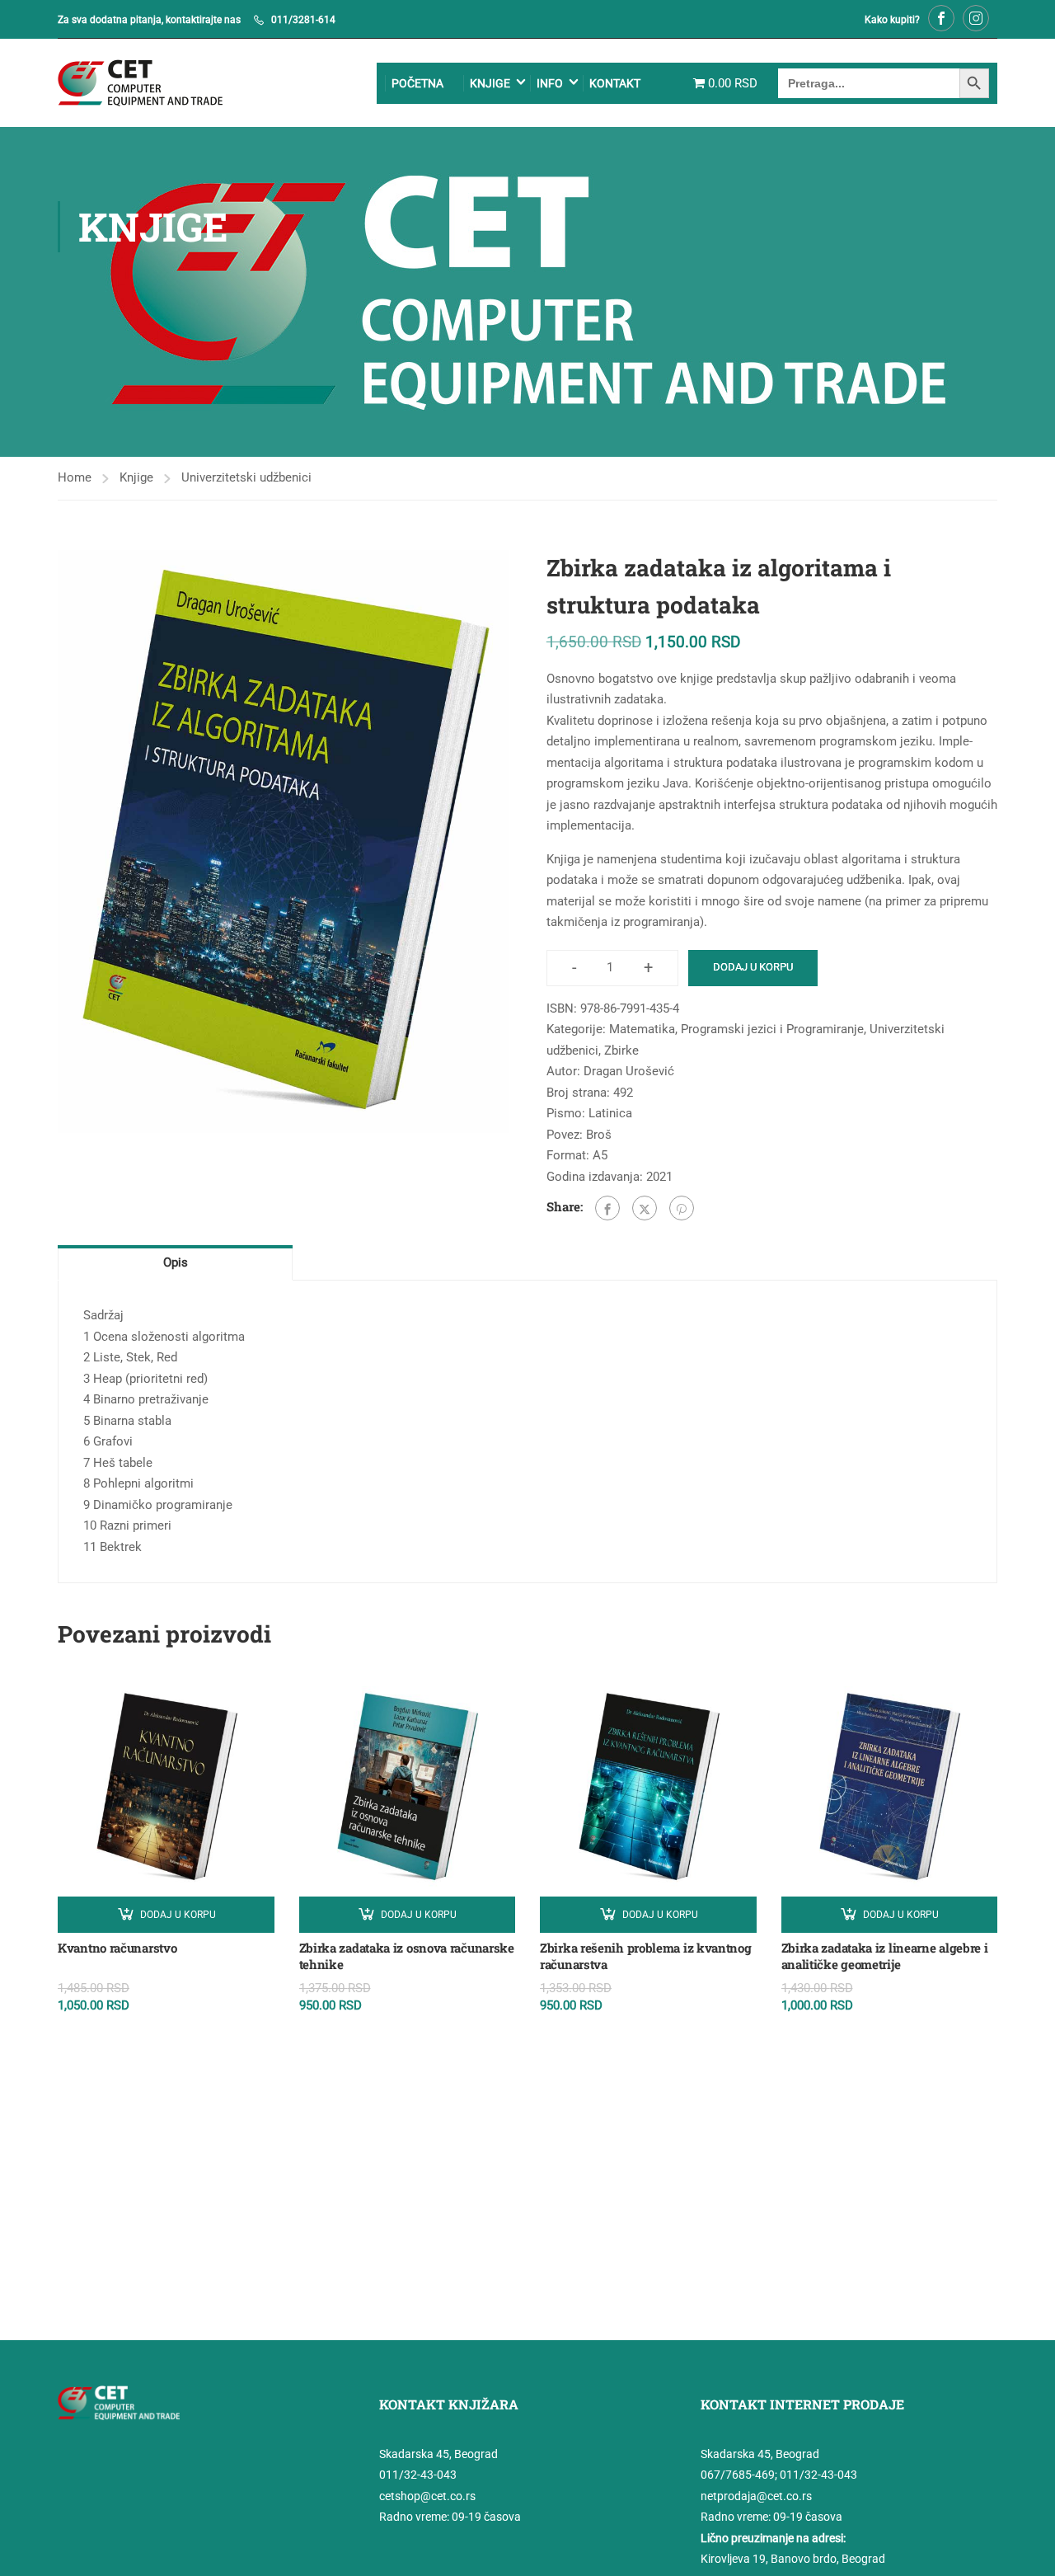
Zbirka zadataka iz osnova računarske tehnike (407, 1956)
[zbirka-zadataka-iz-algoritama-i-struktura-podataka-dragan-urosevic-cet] (283, 841)
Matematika (642, 1029)
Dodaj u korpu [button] (178, 1915)
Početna (417, 83)
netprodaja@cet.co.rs (756, 2496)
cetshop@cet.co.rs (427, 2496)
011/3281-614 (303, 20)
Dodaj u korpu (753, 967)
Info (550, 83)
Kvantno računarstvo (117, 1948)
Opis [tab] (176, 1262)
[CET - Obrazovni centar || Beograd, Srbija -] (140, 83)
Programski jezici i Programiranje (772, 1029)
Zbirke (621, 1051)
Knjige (490, 83)
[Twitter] (645, 1208)
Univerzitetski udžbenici (246, 477)
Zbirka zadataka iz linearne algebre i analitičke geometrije (885, 1956)
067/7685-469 (738, 2475)
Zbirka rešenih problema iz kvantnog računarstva (646, 1956)
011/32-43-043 (418, 2475)
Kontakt (615, 83)
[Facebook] (607, 1208)
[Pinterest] (682, 1208)
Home (75, 477)
